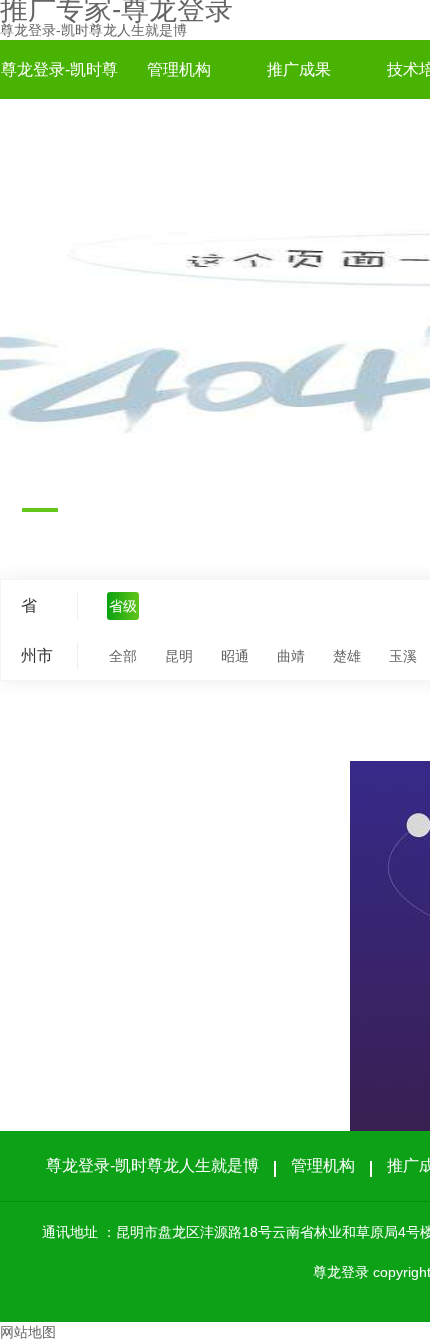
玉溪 (403, 656)
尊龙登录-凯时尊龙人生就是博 (93, 30)
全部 (123, 656)
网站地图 (28, 1332)
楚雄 (347, 656)
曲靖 (291, 656)
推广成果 (299, 69)
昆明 (179, 656)
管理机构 (179, 69)
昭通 (235, 656)
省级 (123, 606)
